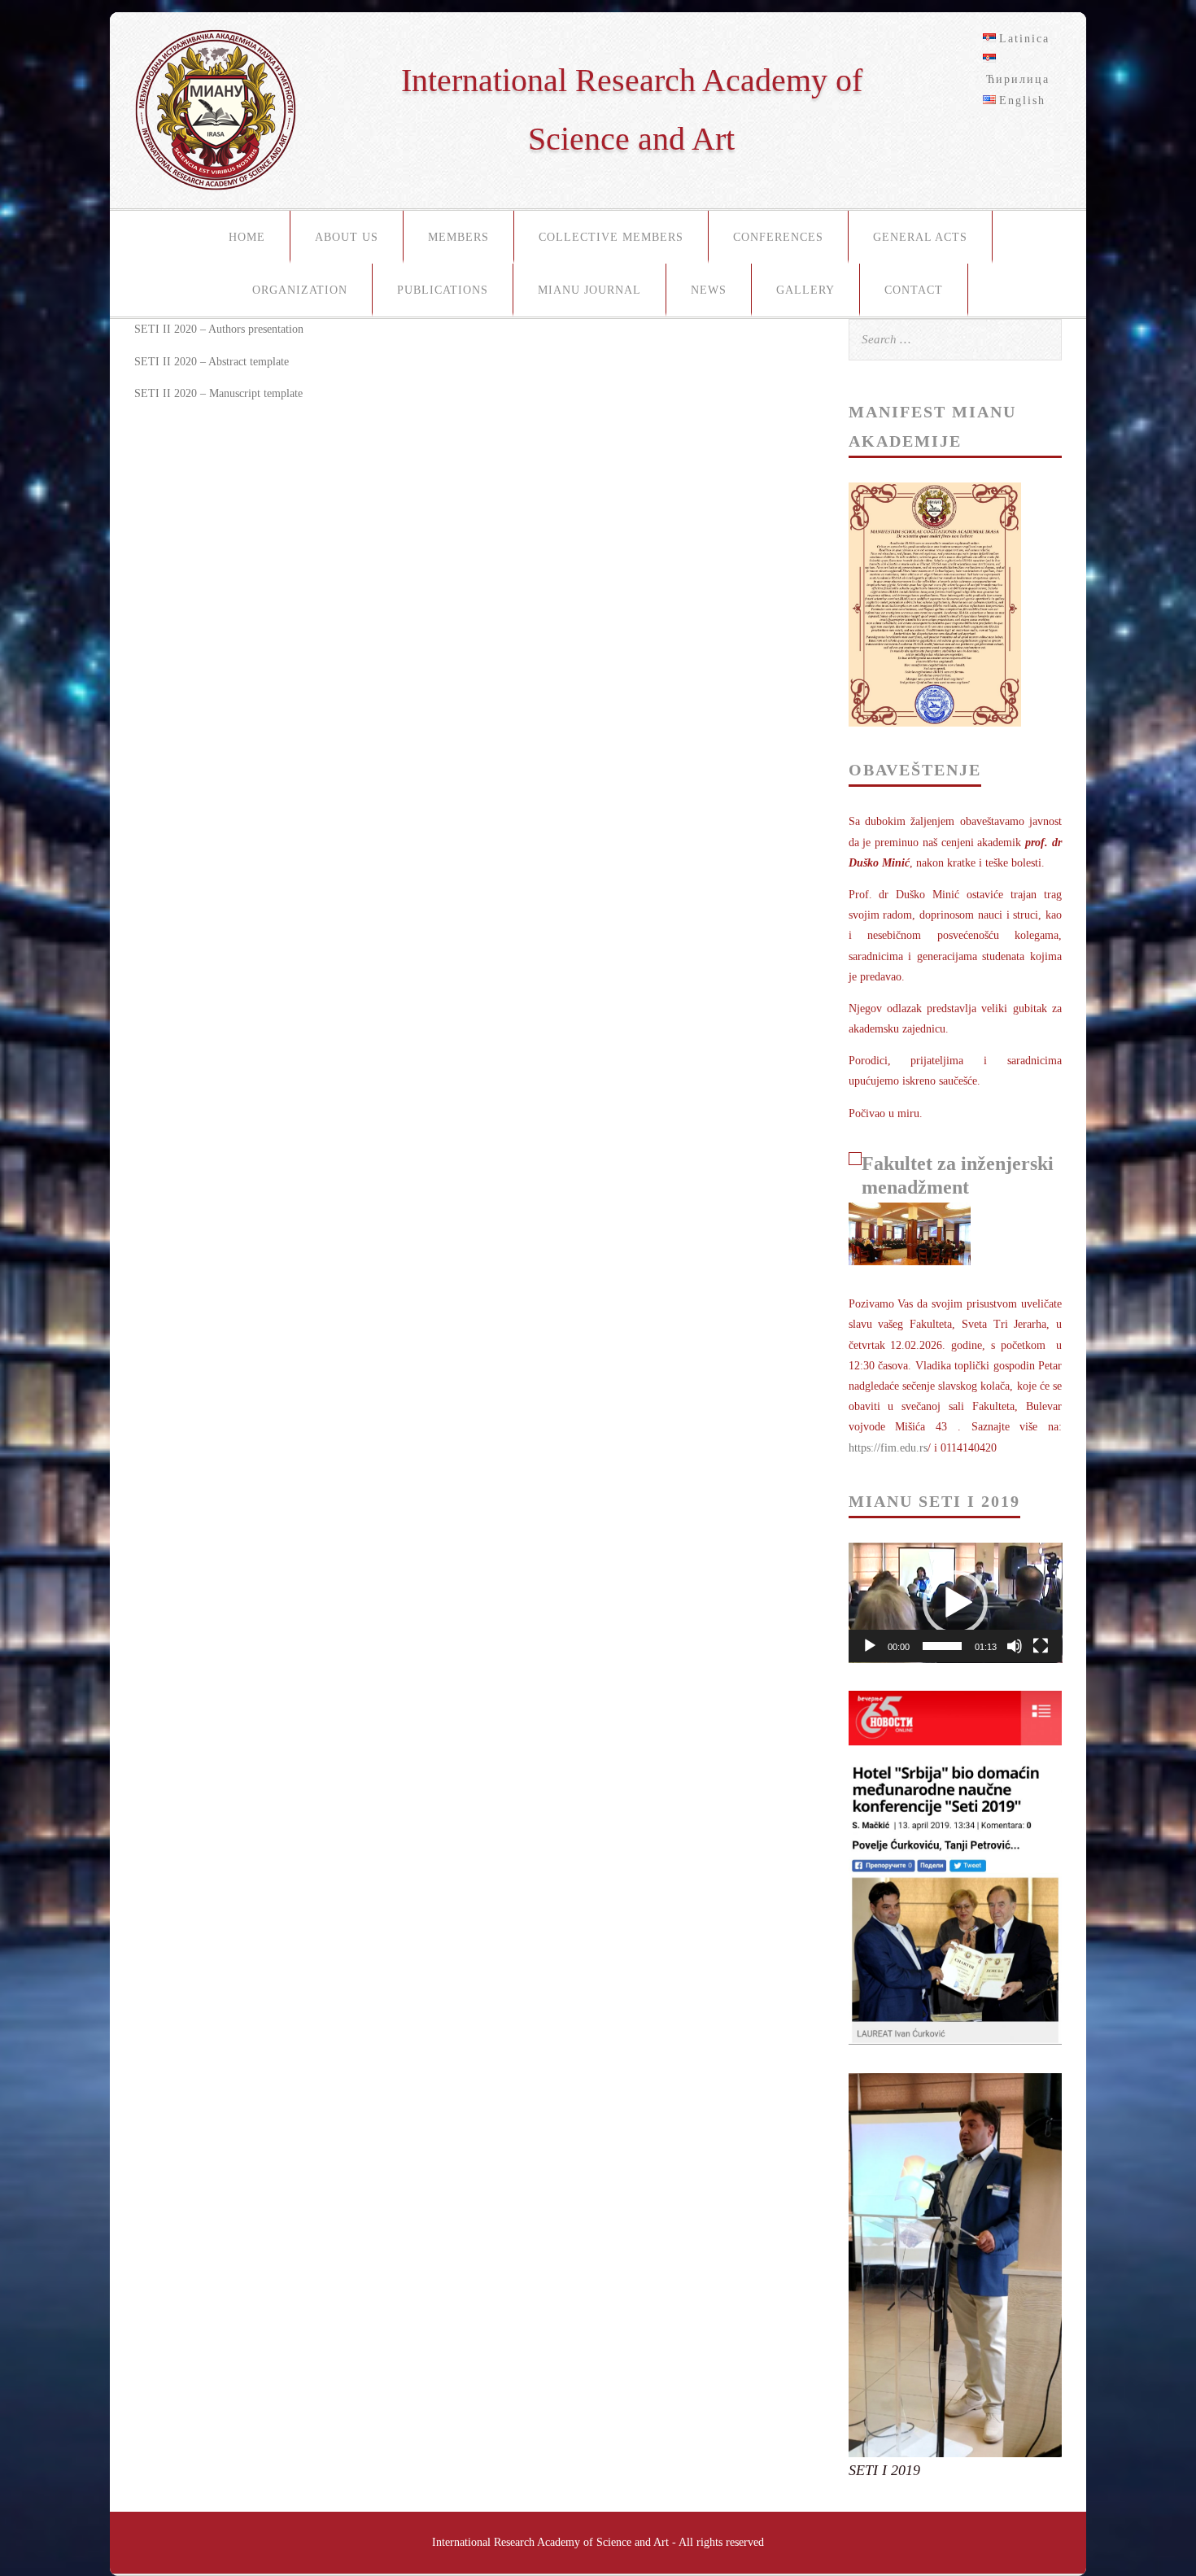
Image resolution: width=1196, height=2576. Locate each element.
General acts (920, 237)
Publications (443, 290)
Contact (914, 290)
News (709, 290)
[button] (955, 1603)
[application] (956, 1603)
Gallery (805, 290)
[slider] (943, 1646)
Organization (300, 290)
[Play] (870, 1646)
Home (247, 237)
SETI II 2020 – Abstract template (212, 362)
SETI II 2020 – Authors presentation (219, 329)
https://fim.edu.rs (888, 1448)
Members (458, 237)
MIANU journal (589, 290)
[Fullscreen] (1041, 1646)
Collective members (611, 237)
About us (347, 237)
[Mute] (1015, 1646)
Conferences (778, 237)
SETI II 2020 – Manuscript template (218, 393)
